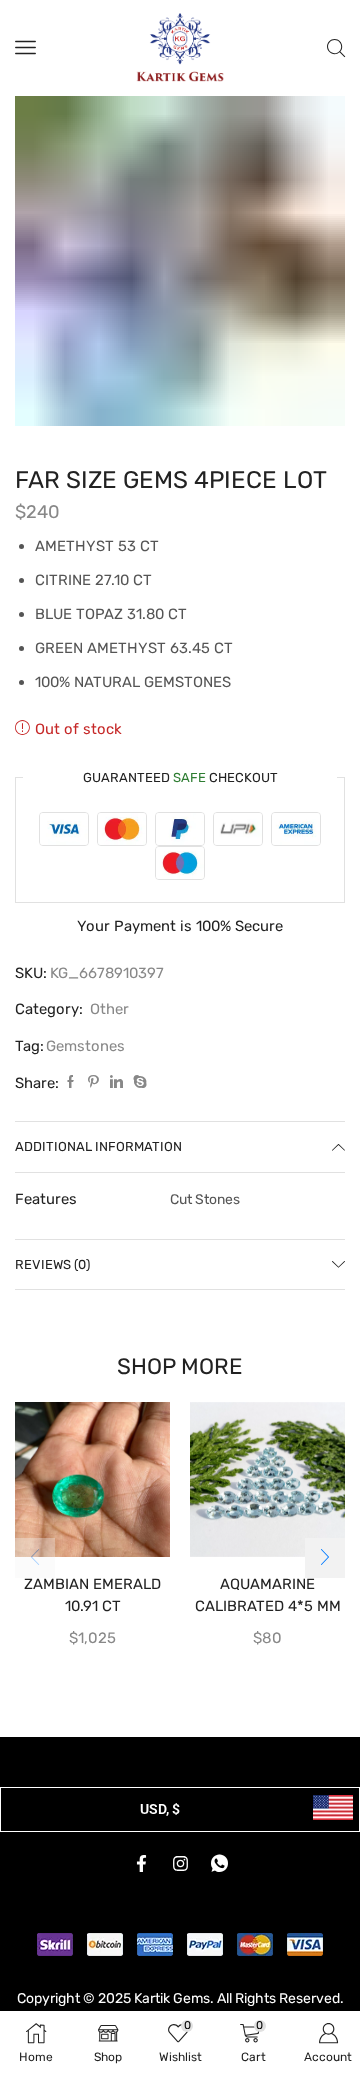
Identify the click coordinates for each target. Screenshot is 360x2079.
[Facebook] (70, 1082)
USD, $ (160, 1809)
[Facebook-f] (141, 1864)
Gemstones (85, 1046)
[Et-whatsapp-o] (219, 1864)
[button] (325, 1558)
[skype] (137, 1082)
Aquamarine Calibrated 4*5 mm (268, 1595)
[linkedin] (116, 1082)
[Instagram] (180, 1864)
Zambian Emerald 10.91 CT (92, 1595)
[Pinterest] (93, 1082)
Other (109, 1009)
